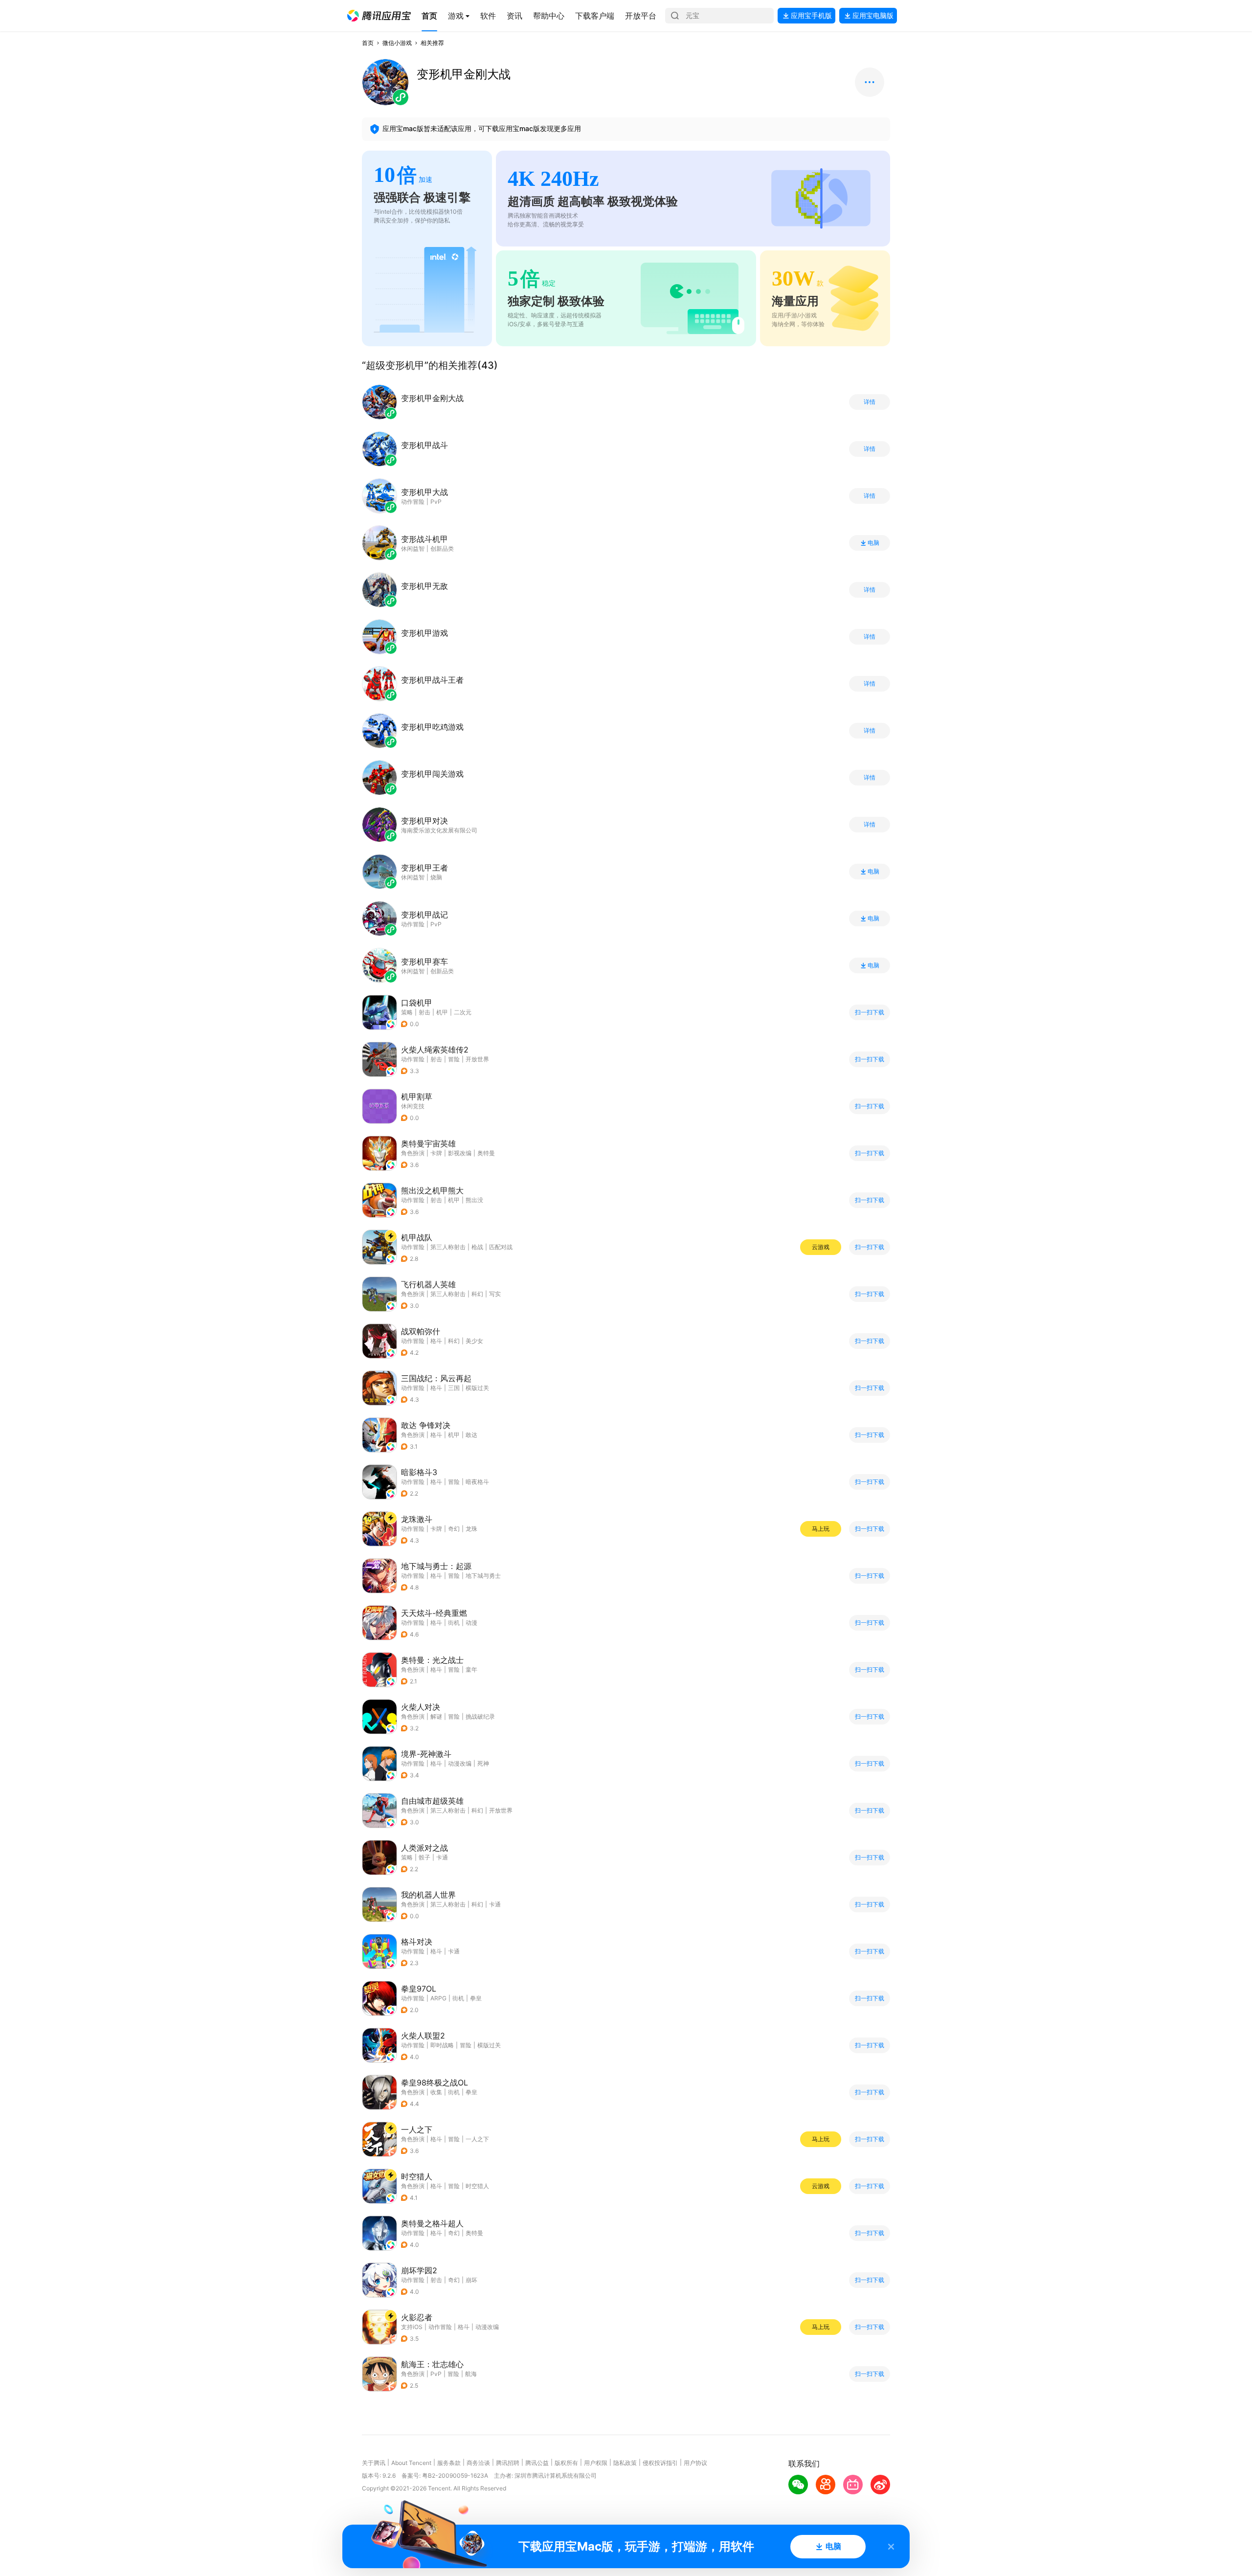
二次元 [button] (463, 1012)
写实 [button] (495, 1294)
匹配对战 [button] (501, 1247)
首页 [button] (368, 43)
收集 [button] (436, 2092)
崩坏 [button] (471, 2280)
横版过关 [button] (477, 1388)
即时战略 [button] (442, 2045)
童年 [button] (471, 1669)
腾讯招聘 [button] (508, 2463)
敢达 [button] (471, 1435)
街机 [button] (454, 1623)
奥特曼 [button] (486, 1153)
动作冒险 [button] (413, 1059)
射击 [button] (425, 1012)
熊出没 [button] (474, 1200)
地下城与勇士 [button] (483, 1576)
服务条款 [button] (449, 2463)
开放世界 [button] (477, 1059)
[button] (379, 16)
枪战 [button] (477, 1247)
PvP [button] (436, 2374)
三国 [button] (454, 1388)
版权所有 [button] (566, 2463)
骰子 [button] (425, 1857)
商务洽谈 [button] (478, 2463)
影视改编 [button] (460, 1153)
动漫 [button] (471, 1623)
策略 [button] (407, 1012)
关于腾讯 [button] (374, 2463)
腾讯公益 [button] (537, 2463)
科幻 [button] (477, 1294)
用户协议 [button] (695, 2463)
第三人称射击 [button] (448, 1247)
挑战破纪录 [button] (480, 1716)
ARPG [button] (438, 1998)
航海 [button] (471, 2374)
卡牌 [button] (436, 1153)
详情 (870, 402)
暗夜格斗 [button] (477, 1482)
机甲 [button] (442, 1012)
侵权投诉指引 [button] (660, 2463)
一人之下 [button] (477, 2139)
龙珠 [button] (471, 1529)
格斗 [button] (436, 1341)
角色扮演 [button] (413, 1153)
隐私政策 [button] (625, 2463)
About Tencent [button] (411, 2463)
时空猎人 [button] (477, 2186)
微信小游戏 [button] (397, 43)
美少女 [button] (474, 1341)
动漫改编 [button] (460, 1763)
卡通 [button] (442, 1857)
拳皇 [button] (476, 1998)
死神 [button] (483, 1763)
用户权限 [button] (596, 2463)
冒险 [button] (454, 1059)
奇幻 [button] (454, 1529)
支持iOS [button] (412, 2327)
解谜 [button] (436, 1716)
